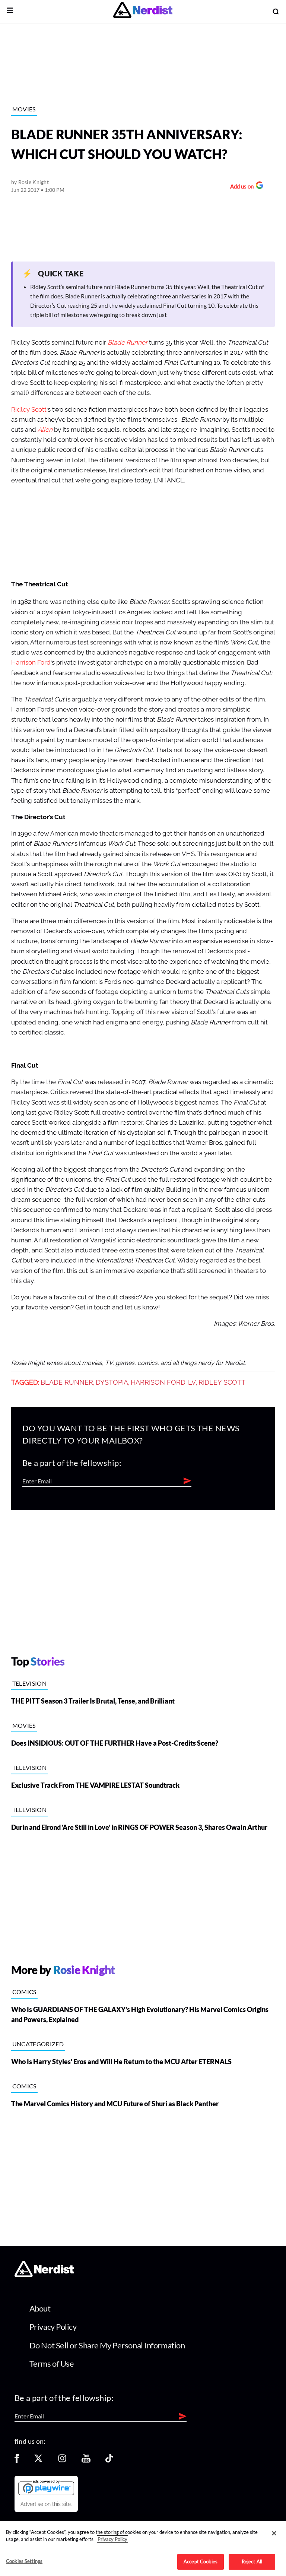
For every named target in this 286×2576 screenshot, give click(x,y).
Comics (24, 1992)
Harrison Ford (31, 663)
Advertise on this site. (46, 2504)
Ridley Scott (29, 410)
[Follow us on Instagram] (62, 2461)
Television (29, 1683)
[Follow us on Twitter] (38, 2461)
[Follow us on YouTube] (86, 2461)
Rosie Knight (34, 182)
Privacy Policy (53, 2327)
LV (192, 1382)
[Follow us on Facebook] (17, 2461)
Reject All (252, 2561)
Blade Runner (67, 1382)
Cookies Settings (24, 2561)
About (40, 2308)
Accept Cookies (201, 2561)
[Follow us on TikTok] (109, 2461)
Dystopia (112, 1382)
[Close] (274, 2533)
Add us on (240, 187)
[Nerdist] (143, 11)
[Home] (44, 2275)
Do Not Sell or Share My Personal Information (107, 2345)
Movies (24, 109)
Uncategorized (38, 2044)
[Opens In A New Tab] (46, 2487)
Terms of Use (52, 2363)
